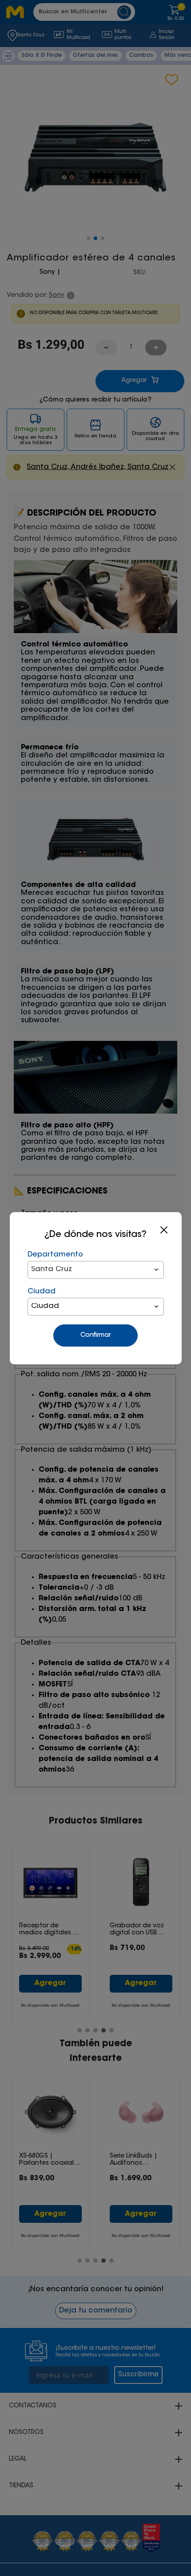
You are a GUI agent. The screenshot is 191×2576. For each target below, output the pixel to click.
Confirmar (95, 1335)
